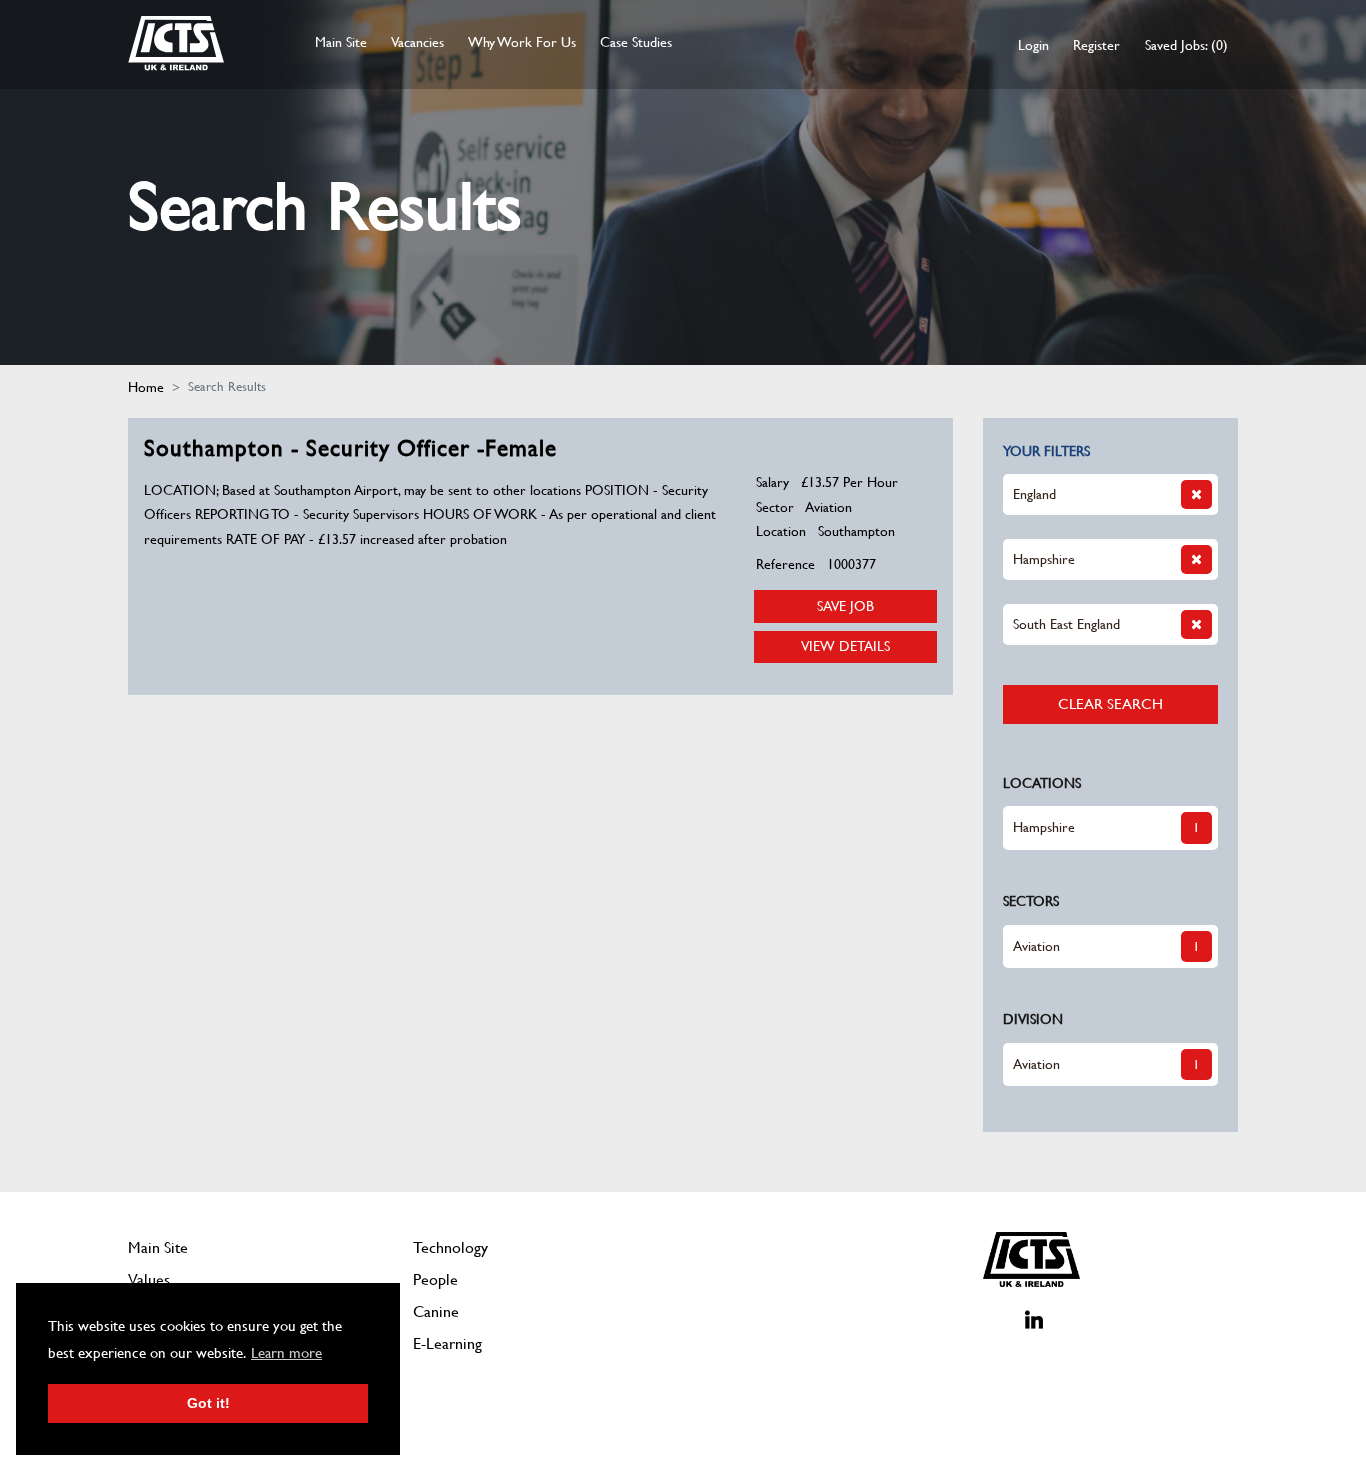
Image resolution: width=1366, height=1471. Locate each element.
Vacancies (417, 42)
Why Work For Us (522, 42)
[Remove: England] (1196, 494)
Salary (772, 482)
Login (1033, 45)
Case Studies (636, 42)
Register (1096, 45)
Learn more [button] (286, 1353)
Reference (785, 564)
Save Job (845, 606)
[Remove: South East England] (1196, 624)
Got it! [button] (208, 1403)
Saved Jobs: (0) (1186, 45)
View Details (845, 646)
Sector (775, 507)
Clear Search (1110, 703)
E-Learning (447, 1343)
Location (781, 531)
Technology (450, 1247)
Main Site (341, 42)
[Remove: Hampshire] (1196, 559)
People (435, 1279)
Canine (436, 1311)
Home (146, 387)
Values (149, 1279)
